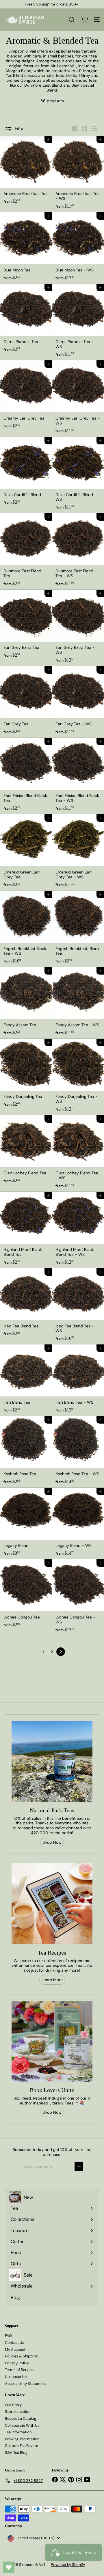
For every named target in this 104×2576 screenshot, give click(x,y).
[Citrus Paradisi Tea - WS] (78, 322)
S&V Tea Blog (16, 2453)
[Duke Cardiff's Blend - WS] (78, 475)
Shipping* (41, 4)
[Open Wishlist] (9, 2567)
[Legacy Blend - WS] (78, 1523)
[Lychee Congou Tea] (26, 1595)
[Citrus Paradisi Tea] (26, 320)
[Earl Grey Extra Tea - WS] (78, 628)
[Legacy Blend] (26, 1523)
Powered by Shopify (68, 2565)
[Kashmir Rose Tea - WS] (78, 1452)
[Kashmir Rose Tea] (26, 1452)
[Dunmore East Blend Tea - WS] (78, 551)
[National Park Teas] (52, 1761)
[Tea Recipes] (52, 1904)
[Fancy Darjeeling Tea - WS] (78, 1077)
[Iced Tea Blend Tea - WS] (78, 1306)
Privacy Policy (17, 2363)
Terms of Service (19, 2370)
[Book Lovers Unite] (52, 2041)
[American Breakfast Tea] (26, 172)
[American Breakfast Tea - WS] (78, 174)
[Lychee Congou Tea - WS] (78, 1598)
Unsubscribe (16, 2377)
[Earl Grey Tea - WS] (78, 702)
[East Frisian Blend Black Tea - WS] (78, 776)
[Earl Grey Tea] (26, 702)
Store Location (18, 2412)
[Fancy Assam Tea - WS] (78, 1003)
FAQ (8, 2336)
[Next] (61, 1652)
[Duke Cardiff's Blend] (26, 473)
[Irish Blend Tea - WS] (78, 1380)
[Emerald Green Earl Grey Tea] (26, 853)
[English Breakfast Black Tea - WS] (26, 929)
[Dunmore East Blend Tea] (26, 551)
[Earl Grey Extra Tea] (26, 625)
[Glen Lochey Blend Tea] (26, 1151)
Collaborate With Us (22, 2425)
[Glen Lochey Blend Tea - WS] (78, 1153)
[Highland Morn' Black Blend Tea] (26, 1230)
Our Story (13, 2405)
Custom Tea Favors (22, 2446)
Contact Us (15, 2343)
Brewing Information (22, 2439)
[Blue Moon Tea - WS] (78, 248)
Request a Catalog (21, 2418)
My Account (15, 2349)
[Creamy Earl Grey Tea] (26, 396)
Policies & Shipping (21, 2356)
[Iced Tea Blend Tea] (26, 1304)
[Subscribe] (79, 2166)
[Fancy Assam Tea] (26, 1003)
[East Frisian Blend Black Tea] (26, 776)
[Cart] (84, 20)
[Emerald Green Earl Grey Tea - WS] (78, 853)
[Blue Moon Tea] (26, 248)
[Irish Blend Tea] (26, 1380)
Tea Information (18, 2432)
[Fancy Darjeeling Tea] (26, 1074)
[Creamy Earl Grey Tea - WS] (78, 399)
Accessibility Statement (25, 2384)
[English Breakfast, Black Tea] (78, 929)
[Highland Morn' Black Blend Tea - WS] (78, 1230)
